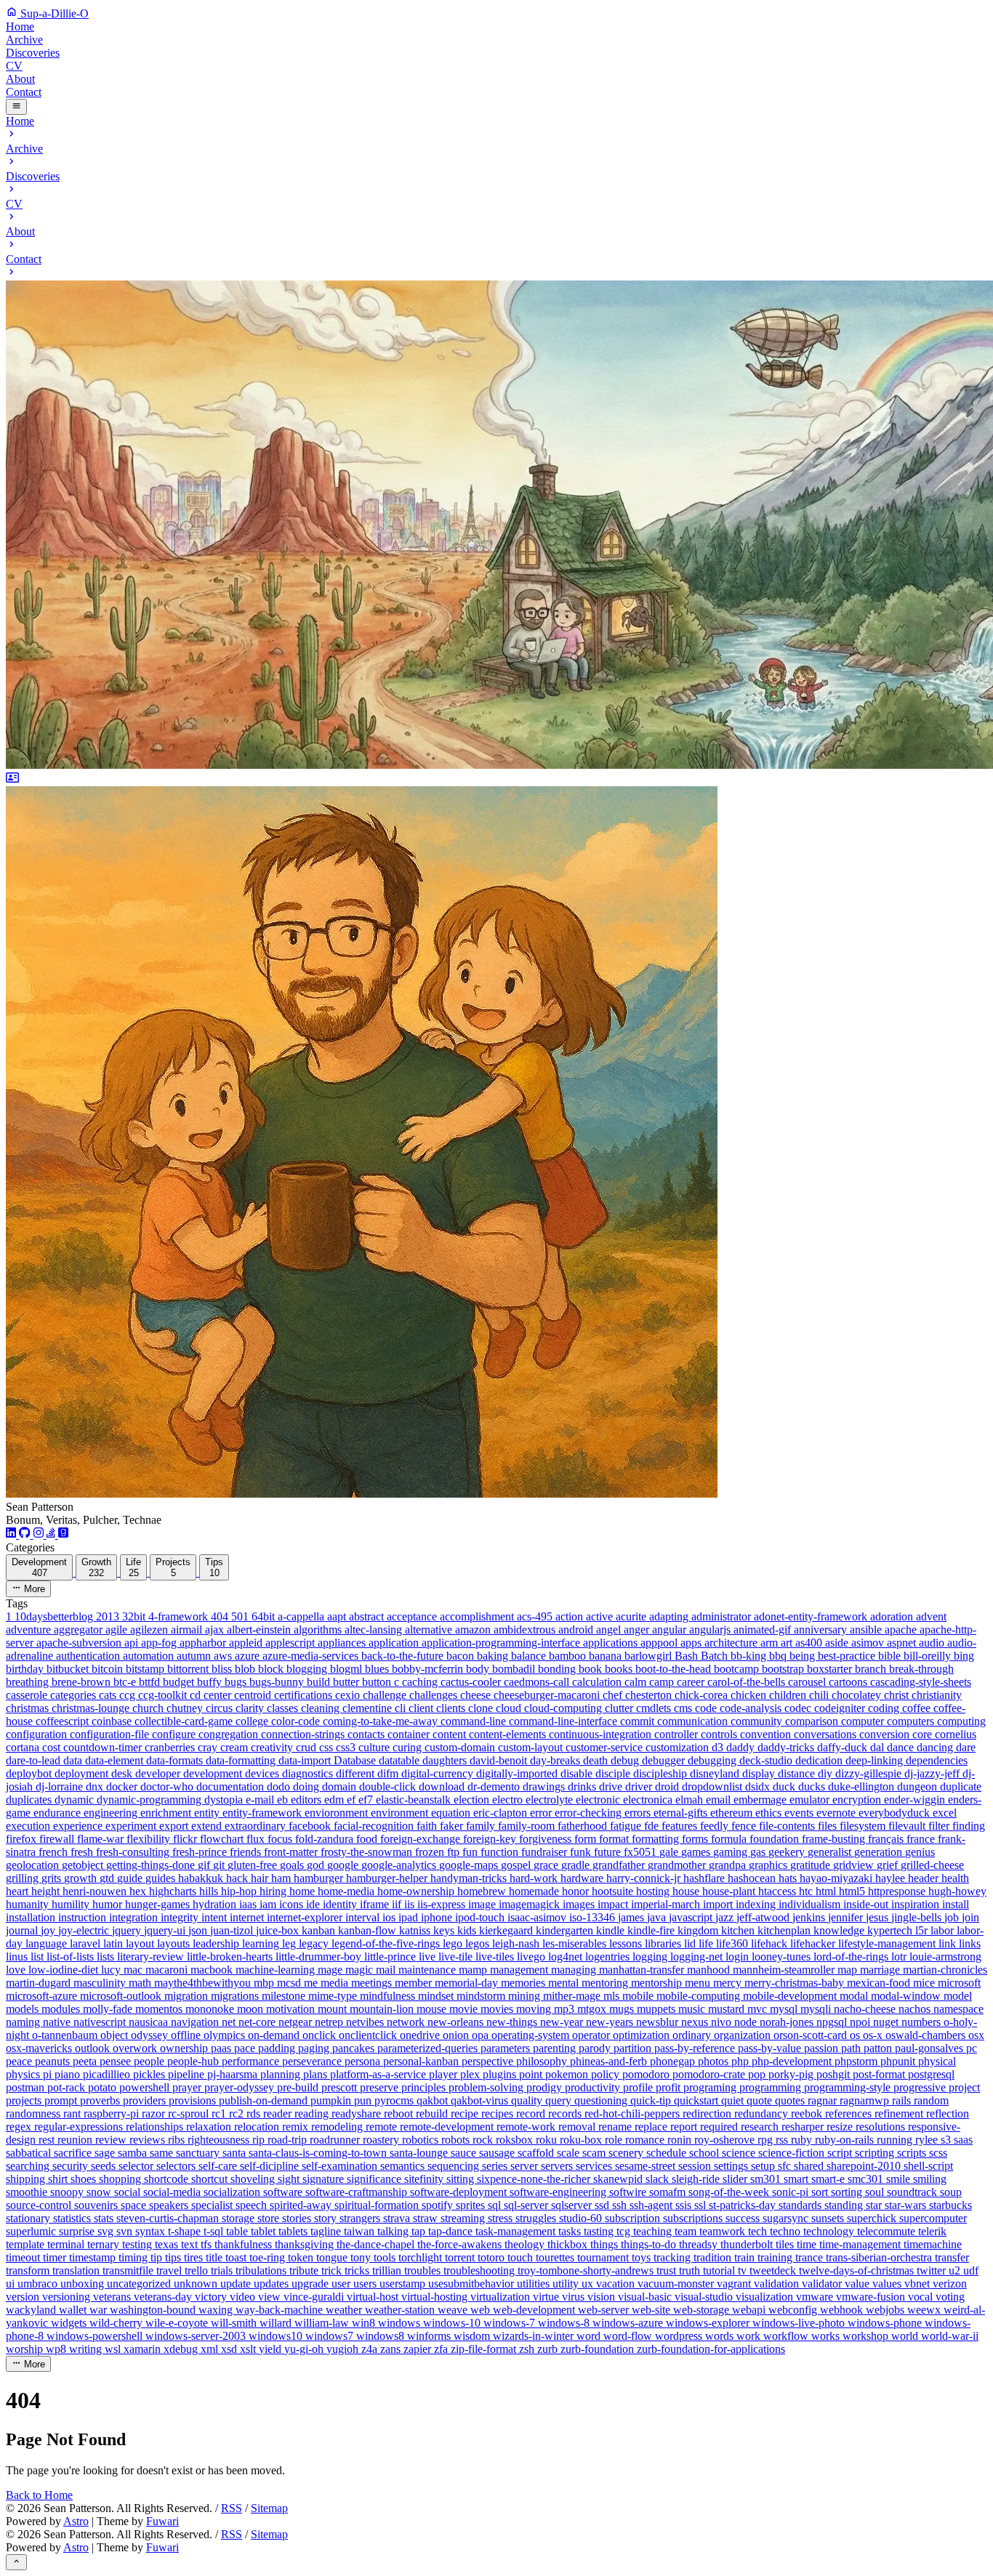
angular (671, 1630)
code (707, 1708)
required (720, 2127)
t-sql (215, 2231)
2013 (109, 1616)
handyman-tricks (470, 1878)
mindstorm (482, 1996)
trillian (388, 2270)
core (924, 1734)
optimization (643, 2035)
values (888, 2284)
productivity (594, 2087)
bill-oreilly (929, 1656)
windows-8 (565, 2323)
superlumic (32, 2231)
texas (168, 2244)
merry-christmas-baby (796, 1983)
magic (361, 1970)
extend (208, 1826)
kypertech (891, 1930)
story (327, 2218)
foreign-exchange (422, 1839)
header (925, 1878)
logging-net (698, 1957)
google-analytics (400, 1865)
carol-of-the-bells (748, 1682)
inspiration (917, 1904)
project (964, 2087)
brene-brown (83, 1682)
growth (82, 1878)
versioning (68, 2297)
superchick (873, 2218)
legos (479, 1943)
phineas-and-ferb (610, 2061)
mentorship (658, 1983)
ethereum (733, 1813)
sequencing (455, 2166)
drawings (545, 1786)
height (47, 1891)
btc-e (126, 1682)
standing (845, 2205)
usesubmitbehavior (473, 2284)
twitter (933, 2270)
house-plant (730, 1891)
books (620, 1669)
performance (252, 2061)
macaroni (168, 1970)
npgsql (833, 2022)
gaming (732, 1852)
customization (679, 1747)
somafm (669, 2192)
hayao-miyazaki (837, 1878)
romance (646, 2140)
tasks (571, 2231)
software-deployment (460, 2192)
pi (49, 2074)
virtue (547, 2297)
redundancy (763, 2113)
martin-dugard (40, 1983)
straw (427, 2218)
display (760, 1773)
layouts (175, 1943)
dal (879, 1747)
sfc (786, 2166)
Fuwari (162, 2521)
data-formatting (242, 1760)
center (219, 1695)
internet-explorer (306, 1917)
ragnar (824, 2100)
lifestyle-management (888, 1943)
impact (614, 1904)
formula (730, 1839)
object (116, 2035)
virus (575, 2297)
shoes (85, 2179)
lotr (900, 1957)
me (312, 1983)
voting (950, 2297)
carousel (808, 1682)
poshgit (835, 2074)
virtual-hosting (436, 2297)
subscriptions (694, 2218)
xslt (249, 2349)
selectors (177, 2166)
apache (902, 1630)
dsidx (759, 1786)
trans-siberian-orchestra (880, 2257)
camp (663, 1682)
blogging (308, 1669)
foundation (776, 1839)
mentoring (606, 1983)
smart (797, 2179)
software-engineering (559, 2192)
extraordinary (257, 1826)
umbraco (39, 2284)
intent (216, 1917)
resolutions (882, 2127)
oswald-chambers (927, 2035)
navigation (196, 2022)
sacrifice (74, 2153)
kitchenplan (785, 1930)
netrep (330, 2022)
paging (315, 2048)
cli (402, 1708)
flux (257, 1839)
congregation (230, 1734)
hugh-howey (957, 1891)
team (687, 2231)
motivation (292, 2009)
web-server (605, 2310)
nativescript (101, 2022)
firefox (23, 1839)
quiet (734, 2100)
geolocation (34, 1865)
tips (174, 2257)
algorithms (319, 1630)
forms (696, 1839)
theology (526, 2244)
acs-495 (536, 1616)
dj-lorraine (61, 1786)
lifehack (771, 1943)
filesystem (864, 1826)
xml (211, 2349)
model (958, 1996)
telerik (932, 2231)
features (681, 1826)
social (129, 2192)
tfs (208, 2244)
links (970, 1943)
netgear (297, 2022)
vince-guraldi (315, 2297)
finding (969, 1826)
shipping (27, 2179)
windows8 (382, 2336)
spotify (439, 2205)
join (970, 1917)
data (74, 1760)
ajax (216, 1630)
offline (187, 2035)
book (592, 1669)
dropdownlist (713, 1786)
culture (375, 1747)
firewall (58, 1839)
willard (277, 2323)
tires (195, 2257)
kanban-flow (369, 1930)
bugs (237, 1682)
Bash (688, 1656)
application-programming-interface (502, 1643)
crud (307, 1747)
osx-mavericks (40, 2048)
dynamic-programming (150, 1800)
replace (652, 2127)
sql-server (527, 2205)
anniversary (822, 1630)
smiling (930, 2179)
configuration (38, 1734)
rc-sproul (190, 2113)
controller (678, 1734)
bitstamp (146, 1669)
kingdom (699, 1930)
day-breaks (556, 1760)
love (17, 1970)
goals (293, 1865)
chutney (186, 1708)
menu (699, 1983)
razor (155, 2113)
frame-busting (835, 1839)
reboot (400, 2113)
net (230, 2022)
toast (237, 2257)
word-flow (629, 2336)
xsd (230, 2349)
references (850, 2113)
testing (138, 2244)
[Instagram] (40, 1534)
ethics (770, 1813)
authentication (89, 1656)
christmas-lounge (92, 1708)
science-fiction (793, 2153)
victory (212, 2297)
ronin (681, 2140)
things (606, 2244)
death (597, 1760)
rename (616, 2127)
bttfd (151, 1682)
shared (810, 2166)
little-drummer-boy (320, 1957)
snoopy (68, 2192)
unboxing (84, 2284)
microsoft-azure (43, 1996)
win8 (365, 2323)
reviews (149, 2140)
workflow (787, 2336)
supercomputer (933, 2218)
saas (963, 2140)
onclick (321, 2035)
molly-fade (109, 2009)
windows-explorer (709, 2323)
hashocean (753, 1878)
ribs (178, 2140)
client (422, 1708)
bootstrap (784, 1669)
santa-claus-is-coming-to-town (319, 2153)
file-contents (788, 1826)
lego (454, 1943)
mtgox (593, 2009)
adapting (670, 1616)
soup (951, 2192)
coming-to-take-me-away (382, 1721)
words (721, 2336)
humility (72, 1904)
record (532, 2113)
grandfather (620, 1865)
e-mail (261, 1800)
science (740, 2153)
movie (465, 2009)
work (750, 2336)
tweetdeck (774, 2270)
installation (32, 1917)
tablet (265, 2231)
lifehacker (814, 1943)
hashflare (705, 1878)
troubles (424, 2270)
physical (937, 2061)
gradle (577, 1865)
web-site (652, 2310)
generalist (831, 1852)
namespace (958, 2009)
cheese (477, 1695)
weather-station (401, 2310)
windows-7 (511, 2323)
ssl (701, 2205)
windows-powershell (96, 2336)
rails (903, 2100)
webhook (843, 2310)
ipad (410, 1917)
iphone (438, 1917)
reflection (948, 2113)
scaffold (537, 2153)
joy (49, 1930)
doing (307, 1786)
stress (502, 2218)
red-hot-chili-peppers (634, 2113)
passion (823, 2048)
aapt (338, 1616)
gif (205, 1865)
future (609, 1852)
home (303, 1891)
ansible (867, 1630)
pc (972, 2048)
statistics (73, 2218)
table (238, 2231)
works (827, 2336)
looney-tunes (783, 1957)
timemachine (933, 2244)
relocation (258, 2127)
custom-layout (532, 1747)
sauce (465, 2153)
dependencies (937, 1760)
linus (18, 1957)
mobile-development (791, 1996)
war (100, 2310)
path (852, 2048)
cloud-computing (564, 1708)
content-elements (509, 1734)
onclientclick (369, 2035)
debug (626, 1760)
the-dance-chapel (377, 2244)
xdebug (182, 2349)
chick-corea (703, 1695)
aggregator (80, 1630)
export (175, 1826)
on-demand (275, 2035)
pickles (150, 2074)
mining (526, 1996)
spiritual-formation (378, 2205)
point (532, 2074)
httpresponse (898, 1891)
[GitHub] (26, 1534)
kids (468, 1930)
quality (528, 2100)
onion (457, 2035)
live (429, 1957)
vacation (617, 2284)
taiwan (361, 2231)
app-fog (160, 1643)
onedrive (421, 2035)
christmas (29, 1708)
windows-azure (629, 2323)
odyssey (151, 2035)
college (253, 1721)
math (141, 1983)
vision (603, 2297)
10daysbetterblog (55, 1616)
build (320, 1682)
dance (902, 1747)
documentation (232, 1786)
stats (105, 2218)
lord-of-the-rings (852, 1957)
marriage (881, 1970)
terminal (67, 2244)
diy (827, 1773)
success (744, 2218)
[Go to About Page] (496, 1136)
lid (691, 1943)
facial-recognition (375, 1826)
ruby (803, 2140)
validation (778, 2284)
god (317, 1865)
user (342, 2284)
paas (222, 2048)
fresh (83, 1852)
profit (670, 2087)
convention (767, 1734)
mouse (433, 2009)
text (191, 2244)
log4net (567, 1957)
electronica (649, 1800)
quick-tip (652, 2100)
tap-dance (452, 2231)
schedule (668, 2153)
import (719, 1904)
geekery (788, 1852)
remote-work (527, 2127)
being (804, 1656)
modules (62, 2009)
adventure (30, 1630)
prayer (188, 2087)
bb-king (750, 1656)
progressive (921, 2087)
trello (198, 2270)
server (526, 2166)
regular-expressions (80, 2127)
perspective (489, 2061)
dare (966, 1747)
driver (640, 1786)
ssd (603, 2205)
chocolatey (858, 1695)
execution (29, 1826)
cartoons (849, 1682)
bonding (558, 1669)
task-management (517, 2231)
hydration (216, 1904)
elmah (691, 1800)
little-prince (391, 1957)
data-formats (176, 1760)
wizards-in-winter (535, 2336)
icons (293, 1904)
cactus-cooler (472, 1682)
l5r (923, 1930)
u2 (956, 2270)
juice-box (279, 1930)
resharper (804, 2127)
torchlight (422, 2257)
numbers (922, 2022)
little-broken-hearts (231, 1957)
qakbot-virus (481, 2100)
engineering (112, 1813)
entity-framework (264, 1813)
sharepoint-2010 (865, 2166)
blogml (347, 1669)
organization (744, 2035)
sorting (848, 2192)
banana (607, 1656)
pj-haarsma (234, 2074)
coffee (918, 1708)
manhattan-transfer (643, 1970)
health (955, 1878)
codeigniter (841, 1708)
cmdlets (655, 1708)
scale (570, 2153)
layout (141, 1943)
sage (106, 2153)
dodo (280, 1786)
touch (522, 2257)
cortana (24, 1747)
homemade (535, 1891)
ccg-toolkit (164, 1695)
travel (170, 2270)
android (577, 1630)
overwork (136, 2048)
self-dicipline (271, 2166)
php (741, 2061)
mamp (474, 1970)
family (482, 1826)
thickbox (569, 2244)
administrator (723, 1616)
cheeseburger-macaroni (548, 1695)
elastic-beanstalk (415, 1800)
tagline (327, 2231)
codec (799, 1708)
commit (639, 1721)
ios (390, 1917)
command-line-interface (564, 1721)
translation (77, 2270)
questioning (602, 2100)
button (378, 1682)
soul (876, 2192)
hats (789, 1878)
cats (109, 1695)
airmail (188, 1630)
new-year (563, 2022)
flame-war (102, 1839)
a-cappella (302, 1616)
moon (252, 2009)
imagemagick (531, 1904)
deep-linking (876, 1760)
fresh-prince (201, 1852)
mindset (437, 1996)
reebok (808, 2113)
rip (260, 2140)
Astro (76, 2521)
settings (732, 2166)
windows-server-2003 (197, 2336)
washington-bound (154, 2310)
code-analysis (752, 1708)
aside (838, 1643)
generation (880, 1852)
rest (48, 2140)
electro (509, 1800)
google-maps (470, 1865)
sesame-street (647, 2166)
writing (87, 2349)
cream (236, 1747)
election (473, 1800)
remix (297, 2127)
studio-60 (582, 2218)
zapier (419, 2349)
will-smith (235, 2323)
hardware (583, 1878)
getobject (84, 1865)
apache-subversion (80, 1643)
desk (123, 1773)
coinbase (113, 1721)
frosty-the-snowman (368, 1852)
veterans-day (164, 2297)
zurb (549, 2349)
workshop (867, 2336)
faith (428, 1826)
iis (411, 1904)
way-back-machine (281, 2310)
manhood (710, 1970)
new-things (513, 2022)
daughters (446, 1760)
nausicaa (150, 2022)
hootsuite (614, 1891)
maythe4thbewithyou (204, 1983)
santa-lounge (420, 2153)
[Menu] (16, 107)
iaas (249, 1904)
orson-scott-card (812, 2035)
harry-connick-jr (645, 1878)
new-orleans (457, 2022)
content (451, 1734)
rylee (928, 2140)
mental (565, 1983)
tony (362, 2257)
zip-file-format (485, 2349)
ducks (813, 1786)
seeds (105, 2166)
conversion (886, 1734)
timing (134, 2257)
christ (898, 1695)
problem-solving (487, 2087)
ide (314, 1904)
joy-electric (85, 1930)
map (849, 1970)
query (560, 2100)
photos (715, 2061)
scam (595, 2153)
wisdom (473, 2336)
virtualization (502, 2297)
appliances (343, 1643)
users (366, 2284)
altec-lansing (375, 1630)
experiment (132, 1826)
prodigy (546, 2087)
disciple (614, 1773)
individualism (811, 1904)
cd (197, 1695)
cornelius (956, 1734)
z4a (371, 2349)
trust (668, 2270)
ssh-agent (652, 2205)
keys (445, 1930)
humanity (29, 1904)
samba (134, 2153)
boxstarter (831, 1669)
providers (146, 2100)
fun (471, 1852)
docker (123, 1786)
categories (75, 1695)
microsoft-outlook (122, 1996)
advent (931, 1616)
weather (345, 2310)
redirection (708, 2113)
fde (653, 1826)
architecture (732, 1643)
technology (830, 2231)
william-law (323, 2323)
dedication (820, 1760)
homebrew (483, 1891)
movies (498, 2009)
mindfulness (389, 1996)
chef (614, 1695)
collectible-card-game (185, 1721)
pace (246, 2048)
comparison (813, 1721)
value (859, 2284)
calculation (598, 1682)
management (520, 1970)
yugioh (344, 2349)
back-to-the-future (404, 1656)
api (133, 1643)
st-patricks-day (744, 2205)
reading (313, 2113)
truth (691, 2270)
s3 (947, 2140)
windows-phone (886, 2323)
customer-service (606, 1747)
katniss (416, 1930)
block (272, 1669)
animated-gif (764, 1630)
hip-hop (240, 1891)
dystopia (225, 1800)
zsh (528, 2349)
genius (920, 1852)
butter (347, 1682)
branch (872, 1669)
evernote (837, 1813)
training (776, 2257)
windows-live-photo (800, 2323)
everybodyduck (896, 1813)
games (697, 1852)
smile (900, 2179)
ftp (455, 1852)
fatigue (627, 1826)
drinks (583, 1786)
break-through (921, 1669)
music (693, 2009)
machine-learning (277, 1970)
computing (961, 1721)
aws (224, 1656)
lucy (112, 1970)
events (800, 1813)
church (149, 1708)
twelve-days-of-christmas (858, 2270)
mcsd (290, 1983)
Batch (716, 1656)
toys (643, 2257)
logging (651, 1957)
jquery (128, 1930)
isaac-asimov (538, 1917)
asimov (869, 1643)
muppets (658, 2009)
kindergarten (566, 1930)
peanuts (54, 2061)
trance (811, 2257)
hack (238, 1878)
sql (496, 2205)
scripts (913, 2153)
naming (24, 2022)
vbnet (918, 2284)
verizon (950, 2284)
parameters (507, 2048)
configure (175, 1734)
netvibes (366, 2022)
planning (282, 2074)
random (931, 2100)
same (163, 2153)
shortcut (211, 2179)
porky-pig (792, 2074)
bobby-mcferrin (429, 1669)
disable (578, 1773)
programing (711, 2087)
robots (457, 2140)
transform (29, 2270)
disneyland (716, 1773)
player (445, 2074)
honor (577, 1891)
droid (668, 1786)
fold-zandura (326, 1839)
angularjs (711, 1630)
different (357, 1773)
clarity (251, 1708)
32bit (135, 1616)
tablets (294, 2231)
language (48, 1943)
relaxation (210, 2127)
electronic (599, 1800)
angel (610, 1630)
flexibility (150, 1839)
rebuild (433, 2113)
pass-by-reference (696, 2048)
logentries (609, 1957)
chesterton (650, 1695)
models (24, 2009)
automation (150, 1656)
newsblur (659, 2022)
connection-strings (304, 1734)
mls (613, 1996)
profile (639, 2087)
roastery (382, 2140)
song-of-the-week (730, 2192)
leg (290, 1943)
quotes (791, 2100)
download (443, 1786)
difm (389, 1773)
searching (29, 2166)
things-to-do (650, 2244)
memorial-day (468, 1983)
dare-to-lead (35, 1760)
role (615, 2140)
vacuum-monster (677, 2284)
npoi (861, 2022)
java (658, 1917)
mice (925, 1983)
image (483, 1904)
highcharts (174, 1891)
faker (453, 1826)
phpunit (899, 2061)
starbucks (950, 2205)
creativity (273, 1747)
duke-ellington (863, 1786)
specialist (213, 2205)
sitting (462, 2179)
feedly (716, 1826)
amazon (474, 1630)
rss (783, 2140)
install (956, 1904)
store (270, 2218)
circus (221, 1708)
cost (53, 1747)
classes (284, 1708)
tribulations (262, 2270)
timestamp (94, 2257)
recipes (499, 2113)
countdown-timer (104, 1747)
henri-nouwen (96, 1891)
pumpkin (332, 2100)
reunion (76, 2140)
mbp (265, 1983)
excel (945, 1813)
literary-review (152, 1957)
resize (841, 2127)
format (615, 1839)
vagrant (735, 2284)
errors (639, 1813)
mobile (639, 1996)
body (479, 1669)
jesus (879, 1917)
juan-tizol (233, 1930)
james (632, 1917)
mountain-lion (383, 2009)
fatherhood (584, 1826)
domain (341, 1786)
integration (135, 1917)
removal (578, 2127)
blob (246, 1669)
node (747, 2022)
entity (208, 1813)
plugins (501, 2074)
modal (855, 1996)
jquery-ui (166, 1930)
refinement (900, 2113)
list (39, 1957)
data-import (306, 1760)
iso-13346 (594, 1917)
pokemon (568, 2074)
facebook (311, 1826)
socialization (233, 2192)
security (72, 2166)
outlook (94, 2048)
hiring (274, 1891)
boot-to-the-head (675, 1669)
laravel (87, 1943)
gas (759, 1852)
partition (634, 2048)
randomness (35, 2113)
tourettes (556, 2257)
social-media (173, 2192)
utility (567, 2284)
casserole (28, 1695)
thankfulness (245, 2244)
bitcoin (109, 1669)
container (410, 1734)
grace (547, 1865)
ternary (105, 2244)
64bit (265, 1616)
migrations (236, 1996)
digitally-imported (518, 1773)
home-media (347, 1891)
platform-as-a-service (379, 2074)
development (214, 1773)
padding (278, 2048)
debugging (713, 1760)
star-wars (907, 2205)
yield (272, 2349)
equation (452, 1813)
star (875, 2205)
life (707, 1943)
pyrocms (395, 2100)
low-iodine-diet (65, 1970)
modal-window (907, 1996)
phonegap (674, 2061)
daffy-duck (844, 1747)
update (237, 2284)
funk (582, 1852)
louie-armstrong (945, 1957)
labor (944, 1930)
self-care (219, 2166)
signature (325, 2179)
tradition (714, 2257)
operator (592, 2035)
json (199, 1930)
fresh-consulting (134, 1852)
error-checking (590, 1813)
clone (482, 1708)
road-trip (289, 2140)
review (112, 2140)
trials (223, 2270)
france (922, 1839)
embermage (761, 1800)
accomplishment (478, 1616)
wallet (74, 2310)
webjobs (887, 2310)
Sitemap (269, 2508)
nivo (723, 2022)
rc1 (220, 2113)
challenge (386, 1695)
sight (290, 2179)
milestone (285, 1996)
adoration (893, 1616)
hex (139, 1891)
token (302, 2257)
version (24, 2297)
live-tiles (496, 1957)
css (327, 1747)
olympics (226, 2035)
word (590, 2336)
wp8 (57, 2349)
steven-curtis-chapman (169, 2218)
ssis (685, 2205)
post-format (880, 2074)
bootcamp (738, 1669)
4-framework (180, 1616)
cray (209, 1747)
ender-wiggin (916, 1800)
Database (356, 1760)
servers (558, 2166)
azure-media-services (312, 1656)
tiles (786, 2244)
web (482, 2310)
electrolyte (551, 1800)
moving (535, 2009)
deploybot (30, 1773)
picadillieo (108, 2074)
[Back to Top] (16, 2562)
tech (759, 2231)
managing (575, 1970)
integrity (181, 1917)
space (135, 2205)
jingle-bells (918, 1917)
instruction (84, 1917)
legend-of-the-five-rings (387, 1943)
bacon (462, 1656)
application (395, 1643)
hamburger (320, 1878)
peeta (86, 2061)
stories (298, 2218)
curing (409, 1747)
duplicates (30, 1800)
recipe (466, 2113)
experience (79, 1826)
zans (392, 2349)
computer (864, 1721)
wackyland (32, 2310)
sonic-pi (792, 2192)
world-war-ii (950, 2336)
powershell (146, 2087)
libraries (664, 1943)
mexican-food (880, 1983)
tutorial (720, 2270)
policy (607, 2074)
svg (107, 2231)
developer (159, 1773)
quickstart (697, 2100)
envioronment (338, 1813)
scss (938, 2153)
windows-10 (453, 2323)
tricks (358, 2270)
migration (188, 1996)
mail (387, 1970)
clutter (620, 1708)
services (595, 2166)
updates (273, 2284)
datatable (401, 1760)
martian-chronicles (945, 1970)
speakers (170, 2205)
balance (530, 1656)
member (415, 1983)
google (344, 1865)
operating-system (532, 2035)
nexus (696, 2022)
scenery (627, 2153)
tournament (604, 2257)
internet (248, 1917)
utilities (535, 2284)
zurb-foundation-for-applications (711, 2349)
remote (383, 2127)
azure (249, 1656)
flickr (186, 1839)
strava (398, 2218)
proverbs (101, 2100)
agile (118, 1630)
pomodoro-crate (710, 2074)
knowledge (840, 1930)
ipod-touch (481, 1917)
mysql (785, 2009)
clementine (369, 1708)
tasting (600, 2231)
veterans (113, 2297)
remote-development (448, 2127)
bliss (223, 1669)
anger (638, 1630)
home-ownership (417, 1891)
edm (335, 1800)
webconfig (794, 2310)
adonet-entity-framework (812, 1616)
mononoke (211, 2009)
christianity (937, 1695)
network (407, 2022)
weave (454, 2310)
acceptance (413, 1616)
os (856, 2035)
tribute (305, 2270)
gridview (855, 1865)
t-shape (186, 2231)
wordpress (680, 2336)
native (58, 2022)
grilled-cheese (932, 1865)
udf (971, 2270)
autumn (195, 1656)
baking (494, 1656)
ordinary (693, 2035)
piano (69, 2074)
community (758, 1721)
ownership (185, 2048)
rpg (767, 2140)
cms (684, 1708)
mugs (623, 2009)
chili (820, 1695)
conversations (827, 1734)
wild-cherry (117, 2323)
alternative (430, 1630)
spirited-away (302, 2205)
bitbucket (69, 1669)
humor (109, 1904)
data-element (116, 1760)
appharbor (204, 1643)
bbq (779, 1656)
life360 (733, 1943)
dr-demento (495, 1786)
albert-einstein (260, 1630)
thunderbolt (748, 2244)
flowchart (223, 1839)
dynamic (76, 1800)
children (789, 1695)
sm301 (767, 2179)
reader (279, 2113)
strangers (361, 2218)
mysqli (817, 2009)
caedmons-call (538, 1682)
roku (548, 2140)
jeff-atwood (764, 1917)
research (761, 2127)
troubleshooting (481, 2270)
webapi (750, 2310)
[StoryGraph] (63, 1534)
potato (104, 2087)
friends (247, 1852)
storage (240, 2218)
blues (378, 1669)
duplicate (961, 1786)
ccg (129, 1695)
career (692, 1682)
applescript (292, 1643)
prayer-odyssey (241, 2087)
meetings (373, 1983)
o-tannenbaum (66, 2035)
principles (425, 2087)
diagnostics (309, 1773)
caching (421, 1682)
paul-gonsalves (930, 2048)
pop (758, 2074)
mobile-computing (700, 1996)
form (587, 1839)
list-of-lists (72, 1957)
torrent (461, 2257)
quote (761, 2100)
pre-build (299, 2087)
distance (798, 1773)
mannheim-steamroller (785, 1970)
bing (964, 1656)
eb (284, 1800)
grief (889, 1865)
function (501, 1852)
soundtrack (913, 2192)
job (953, 1917)
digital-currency (439, 1773)
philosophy (543, 2061)
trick (333, 2270)
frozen (431, 1852)
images (580, 1904)
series (496, 2166)
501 (241, 1616)
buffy (211, 1682)
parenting (556, 2048)
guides (162, 1878)
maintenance (429, 1970)
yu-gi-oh (305, 2349)
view (271, 2297)
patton (879, 2048)
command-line (475, 1721)
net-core (258, 2022)
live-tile (457, 1957)
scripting (876, 2153)
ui (12, 2284)
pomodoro (647, 2074)
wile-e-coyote (178, 2323)
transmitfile (129, 2270)
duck (785, 1786)
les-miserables (576, 1943)
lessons (627, 1943)
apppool (660, 1643)
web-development (535, 2310)
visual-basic (646, 2297)
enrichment (167, 1813)
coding (885, 1708)
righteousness (220, 2140)
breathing (29, 1682)
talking (394, 2231)
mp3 (566, 2009)
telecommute (888, 2231)
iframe (376, 1904)
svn (126, 2231)
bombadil (515, 1669)
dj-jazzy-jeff (933, 1773)
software (284, 2192)
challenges (435, 1695)
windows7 (331, 2336)
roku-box (582, 2140)
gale (670, 1852)
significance (375, 2179)
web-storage (703, 2310)
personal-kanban (422, 2061)
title (216, 2257)
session (696, 2166)
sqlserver (573, 2205)
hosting (654, 1891)
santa (236, 2153)
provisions (194, 2100)
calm (637, 1682)
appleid (247, 1643)
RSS (232, 2508)
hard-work (535, 1878)
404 (221, 1616)
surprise (78, 2231)
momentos (160, 2009)
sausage (498, 2153)
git (220, 1865)
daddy (742, 1747)
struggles (537, 2218)
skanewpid (619, 2179)
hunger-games (159, 1904)
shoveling (254, 2179)
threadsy (700, 2244)
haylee (892, 1878)
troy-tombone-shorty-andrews (587, 2270)
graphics (769, 1865)
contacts (367, 1734)
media (336, 1983)
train (746, 2257)
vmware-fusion (872, 2297)
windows (401, 2323)
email (720, 1800)
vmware (816, 2297)
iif (398, 1904)
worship (26, 2349)
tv (744, 2270)
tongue (333, 2257)
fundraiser (546, 1852)
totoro (493, 2257)
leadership (217, 1943)
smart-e (829, 2179)
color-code (297, 1721)
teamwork (724, 2231)
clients (452, 1708)
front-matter (292, 1852)
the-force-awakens (461, 2244)
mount (334, 2009)
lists (107, 1957)
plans (317, 2074)
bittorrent (189, 1669)
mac (134, 1970)
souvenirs (97, 2205)
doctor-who (168, 1786)
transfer (952, 2257)
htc (807, 1891)
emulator (811, 1800)
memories (524, 1983)
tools (386, 2257)
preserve (381, 2087)
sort (821, 2192)
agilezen (150, 1630)
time (808, 2244)
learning (262, 1943)
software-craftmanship (358, 2192)
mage (331, 1970)
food (368, 1839)
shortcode (168, 2179)
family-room (528, 1826)
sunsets (829, 2218)
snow (100, 2192)
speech (253, 2205)
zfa (442, 2349)
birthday (26, 1669)
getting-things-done (152, 1865)
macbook (213, 1970)
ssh (621, 2205)
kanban (320, 1930)
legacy (315, 1943)
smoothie (28, 2192)
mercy (729, 1983)
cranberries (171, 1747)
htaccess (779, 1891)
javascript (692, 1917)
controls (720, 1734)
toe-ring (269, 2257)
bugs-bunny (278, 1682)
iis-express (443, 1904)
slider (736, 2179)
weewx (925, 2310)
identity (341, 1904)
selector (137, 2166)
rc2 (238, 2113)
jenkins (810, 1917)
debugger (665, 1760)
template (27, 2244)
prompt (62, 2100)
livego (532, 1957)
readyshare (358, 2113)
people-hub (194, 2061)
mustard (728, 2009)
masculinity (101, 1983)
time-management (861, 2244)
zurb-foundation (599, 2349)
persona (364, 2061)
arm (771, 1643)
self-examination (341, 2166)
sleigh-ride (697, 2179)
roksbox (516, 2140)
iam (269, 1904)
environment (401, 1813)
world (906, 2336)
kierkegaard (507, 1930)
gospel (517, 1865)
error (542, 1813)
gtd (108, 1878)
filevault (908, 1826)
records (566, 2113)
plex (471, 2074)
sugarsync (787, 2218)
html (827, 1891)
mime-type (334, 1996)
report (685, 2127)
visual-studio (705, 2297)
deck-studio (767, 1760)
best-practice (848, 1656)
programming (772, 2087)
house (687, 1891)
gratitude (812, 1865)
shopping (121, 2179)
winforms (430, 2336)
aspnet (903, 1643)
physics (24, 2074)
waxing (217, 2310)
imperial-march (667, 1904)
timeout (24, 2257)
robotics (422, 2140)
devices (264, 1773)
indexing (757, 1904)
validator (823, 2284)
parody (596, 2048)
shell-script (928, 2166)
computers (912, 1721)
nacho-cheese (866, 2009)
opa (482, 2035)
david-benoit (500, 1760)
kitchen (739, 1930)
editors (307, 1800)
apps (692, 1643)
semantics (404, 2166)
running (896, 2140)
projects (25, 2100)
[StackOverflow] (52, 1534)
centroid (254, 1695)
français (887, 1839)
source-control (40, 2205)
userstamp (404, 2284)
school (705, 2153)
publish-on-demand (265, 2100)
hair (261, 1878)
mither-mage (573, 1996)
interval (364, 1917)
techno (787, 2231)
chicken (750, 1695)
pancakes (355, 2048)
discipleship (662, 1773)
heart (19, 1891)
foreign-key (491, 1839)
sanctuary (199, 2153)
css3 (347, 1747)
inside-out (867, 1904)
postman (27, 2087)
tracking (674, 2257)
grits (53, 1878)
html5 (853, 1891)
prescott (341, 2087)
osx (976, 2035)
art (788, 1643)
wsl (114, 2349)
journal (23, 1930)
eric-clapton (502, 1813)
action (571, 1616)
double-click (389, 1786)
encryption (858, 1800)
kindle (612, 1930)
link (949, 1943)
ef (353, 1800)
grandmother (678, 1865)
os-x (874, 2035)
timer (56, 2257)
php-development (793, 2061)
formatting (657, 1839)
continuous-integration (602, 1734)
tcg (625, 2231)
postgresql (931, 2074)
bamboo (569, 1656)
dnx (96, 1786)
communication (694, 1721)
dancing (936, 1747)
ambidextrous (526, 1630)
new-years (611, 2022)
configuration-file (111, 1734)
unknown (197, 2284)
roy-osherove (726, 2140)
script (841, 2153)
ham (282, 1878)
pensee (117, 2061)
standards (801, 2205)
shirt (59, 2179)
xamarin (144, 2349)
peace (20, 2061)
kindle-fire (652, 1930)
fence (745, 1826)
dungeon (918, 1786)
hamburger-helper (388, 1878)
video (244, 2297)
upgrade (311, 2284)
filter (940, 1826)
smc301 (867, 2179)
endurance (59, 1813)
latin (114, 1943)
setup (764, 2166)
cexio (349, 1695)
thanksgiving (306, 2244)
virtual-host (374, 2297)
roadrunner (336, 2140)
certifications (305, 1695)
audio (933, 1643)
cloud (510, 1708)
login (739, 1957)
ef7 (367, 1800)
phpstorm (857, 2061)
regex (20, 2127)
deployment (83, 1773)
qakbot (434, 2100)
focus (281, 1839)
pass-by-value (771, 2048)
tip (158, 2257)
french (55, 1852)
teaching (654, 2231)
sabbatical (30, 2153)
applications (612, 1643)
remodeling (338, 2127)
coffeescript (64, 1721)
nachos (916, 2009)
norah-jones (788, 2022)
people (150, 2061)
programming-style (849, 2087)
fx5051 (642, 1852)
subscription (634, 2218)
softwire (629, 2192)
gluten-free (254, 1865)
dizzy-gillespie (870, 1773)
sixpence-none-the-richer (535, 2179)
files (829, 1826)
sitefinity (425, 2179)
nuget (887, 2022)
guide (131, 1878)
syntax (152, 2231)
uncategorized (140, 2284)
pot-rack (68, 2087)
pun (364, 2100)
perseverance (313, 2061)
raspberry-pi (113, 2113)
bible (891, 1656)
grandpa (729, 1865)
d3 (719, 1747)
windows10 (277, 2336)
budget (180, 1682)
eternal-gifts (682, 1813)
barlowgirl (650, 1656)
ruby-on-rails (846, 2140)
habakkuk (202, 1878)
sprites (472, 2205)
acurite (632, 1616)
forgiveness (547, 1839)
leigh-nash (517, 1943)
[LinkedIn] (12, 1534)
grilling (24, 1878)
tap (420, 2231)
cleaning (322, 1708)
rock (484, 2140)
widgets (70, 2323)
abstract (368, 1616)
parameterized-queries (429, 2048)
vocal (922, 2297)
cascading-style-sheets (921, 1682)
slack (659, 2179)
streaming (464, 2218)
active (601, 1616)
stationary (29, 2218)
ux (589, 2284)
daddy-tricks (787, 1747)
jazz (726, 1917)
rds (255, 2113)
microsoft (959, 1983)
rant (73, 2113)
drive (612, 1786)
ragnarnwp (866, 2100)
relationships (156, 2127)
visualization (766, 2297)
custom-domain (461, 1747)
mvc (759, 2009)
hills (210, 1891)
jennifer (847, 1917)
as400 (810, 1643)
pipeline (188, 2074)
